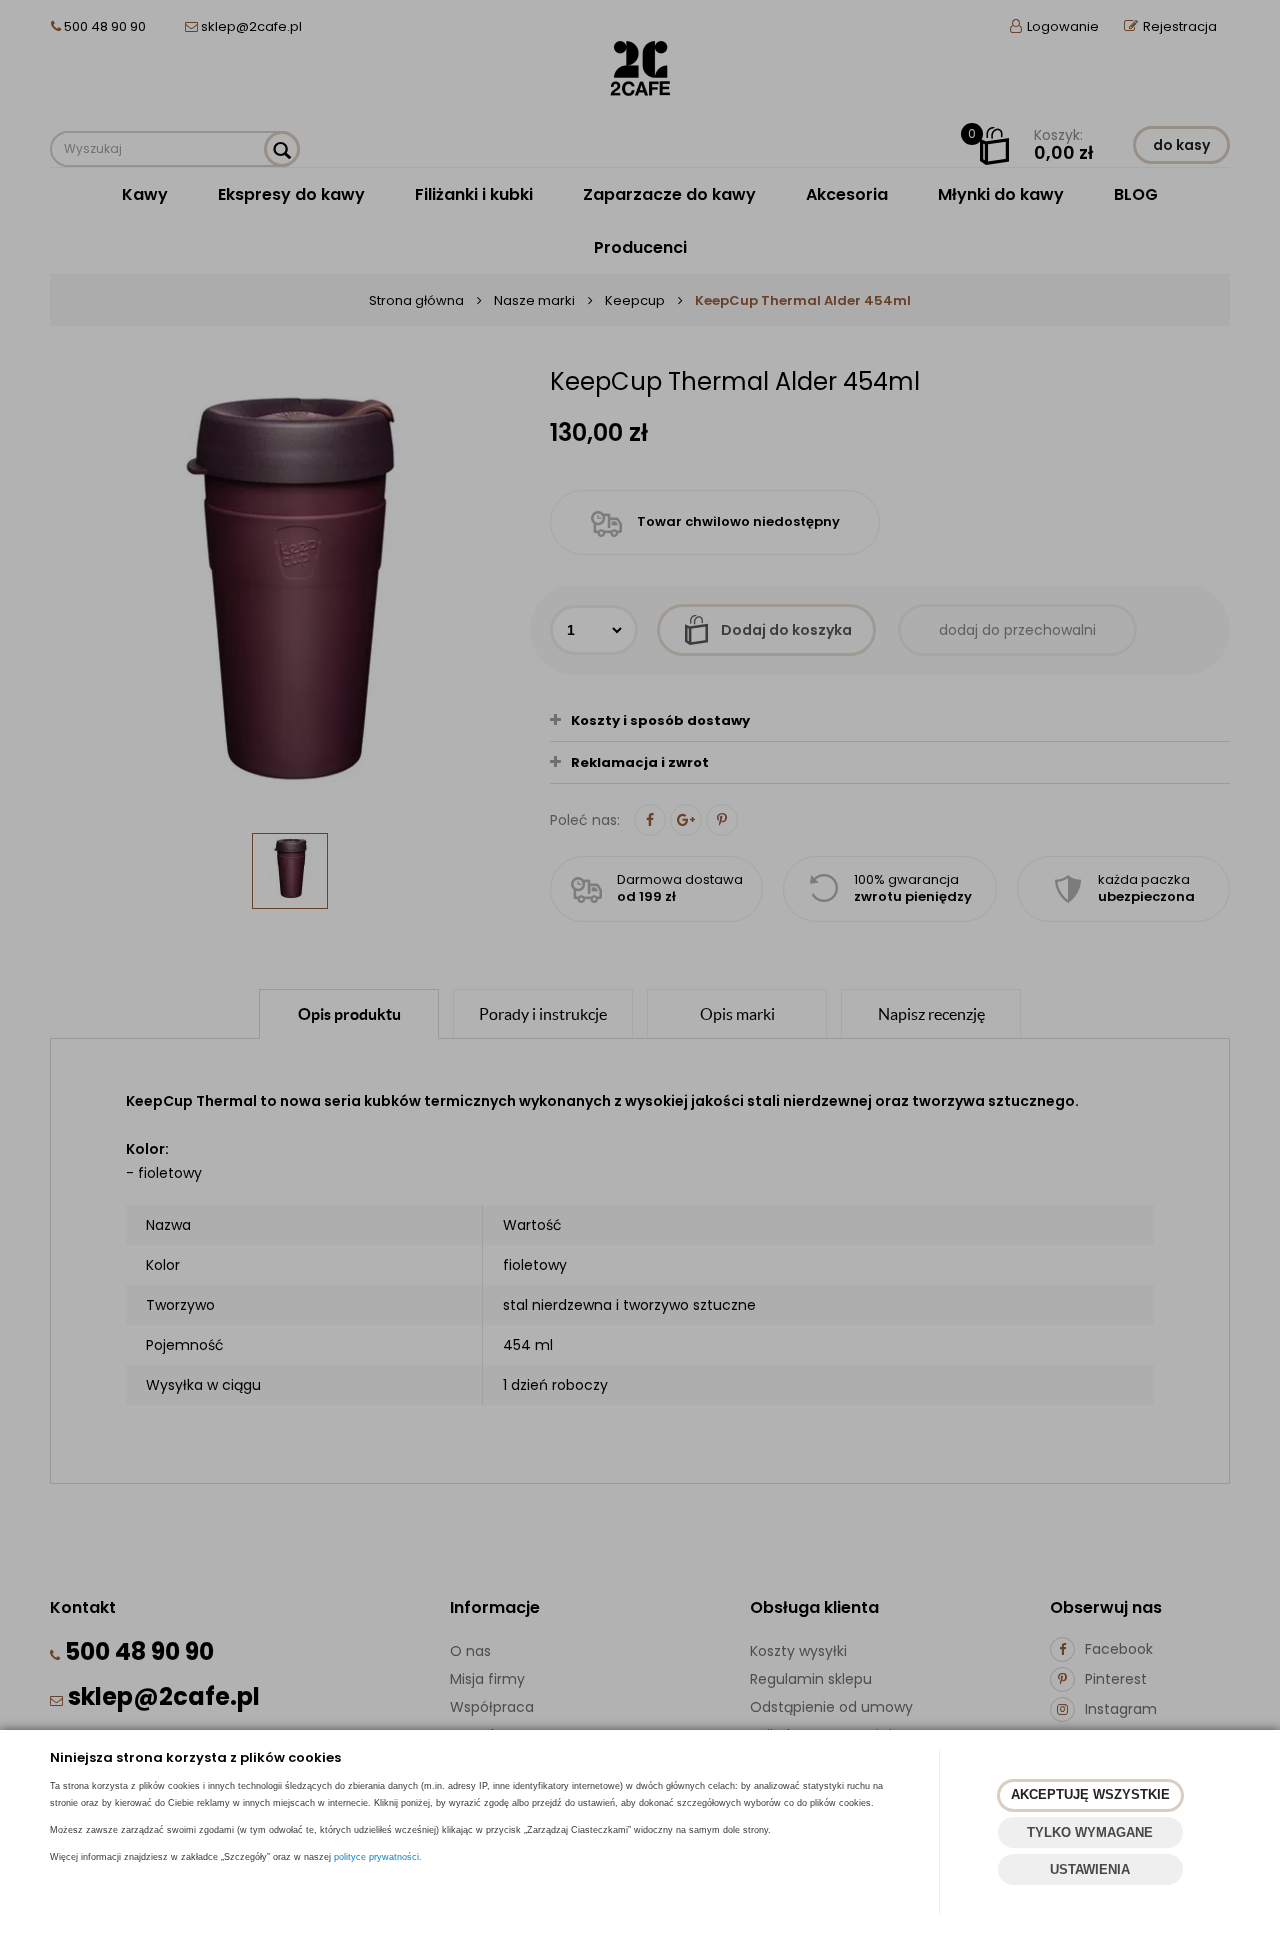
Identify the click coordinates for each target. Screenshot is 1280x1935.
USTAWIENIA (1090, 1869)
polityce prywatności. (378, 1857)
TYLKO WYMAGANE (1090, 1832)
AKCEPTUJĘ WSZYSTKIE (1090, 1794)
